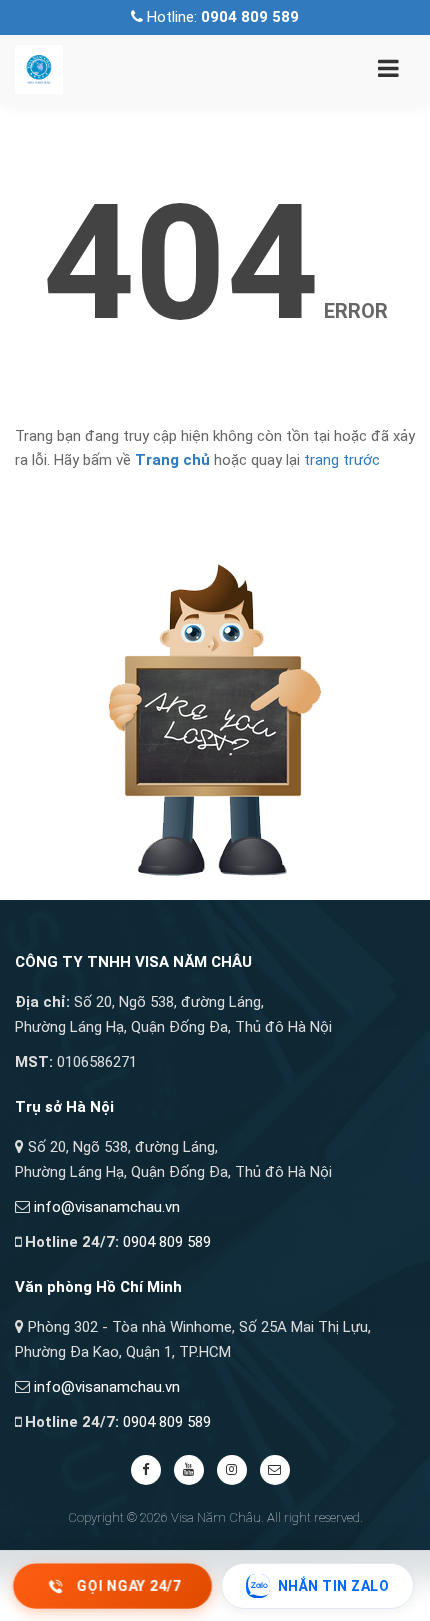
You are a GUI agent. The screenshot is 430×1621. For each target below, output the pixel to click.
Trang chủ (172, 460)
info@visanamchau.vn (107, 1207)
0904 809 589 (167, 1242)
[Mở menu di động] (388, 72)
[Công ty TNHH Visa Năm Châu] (39, 68)
